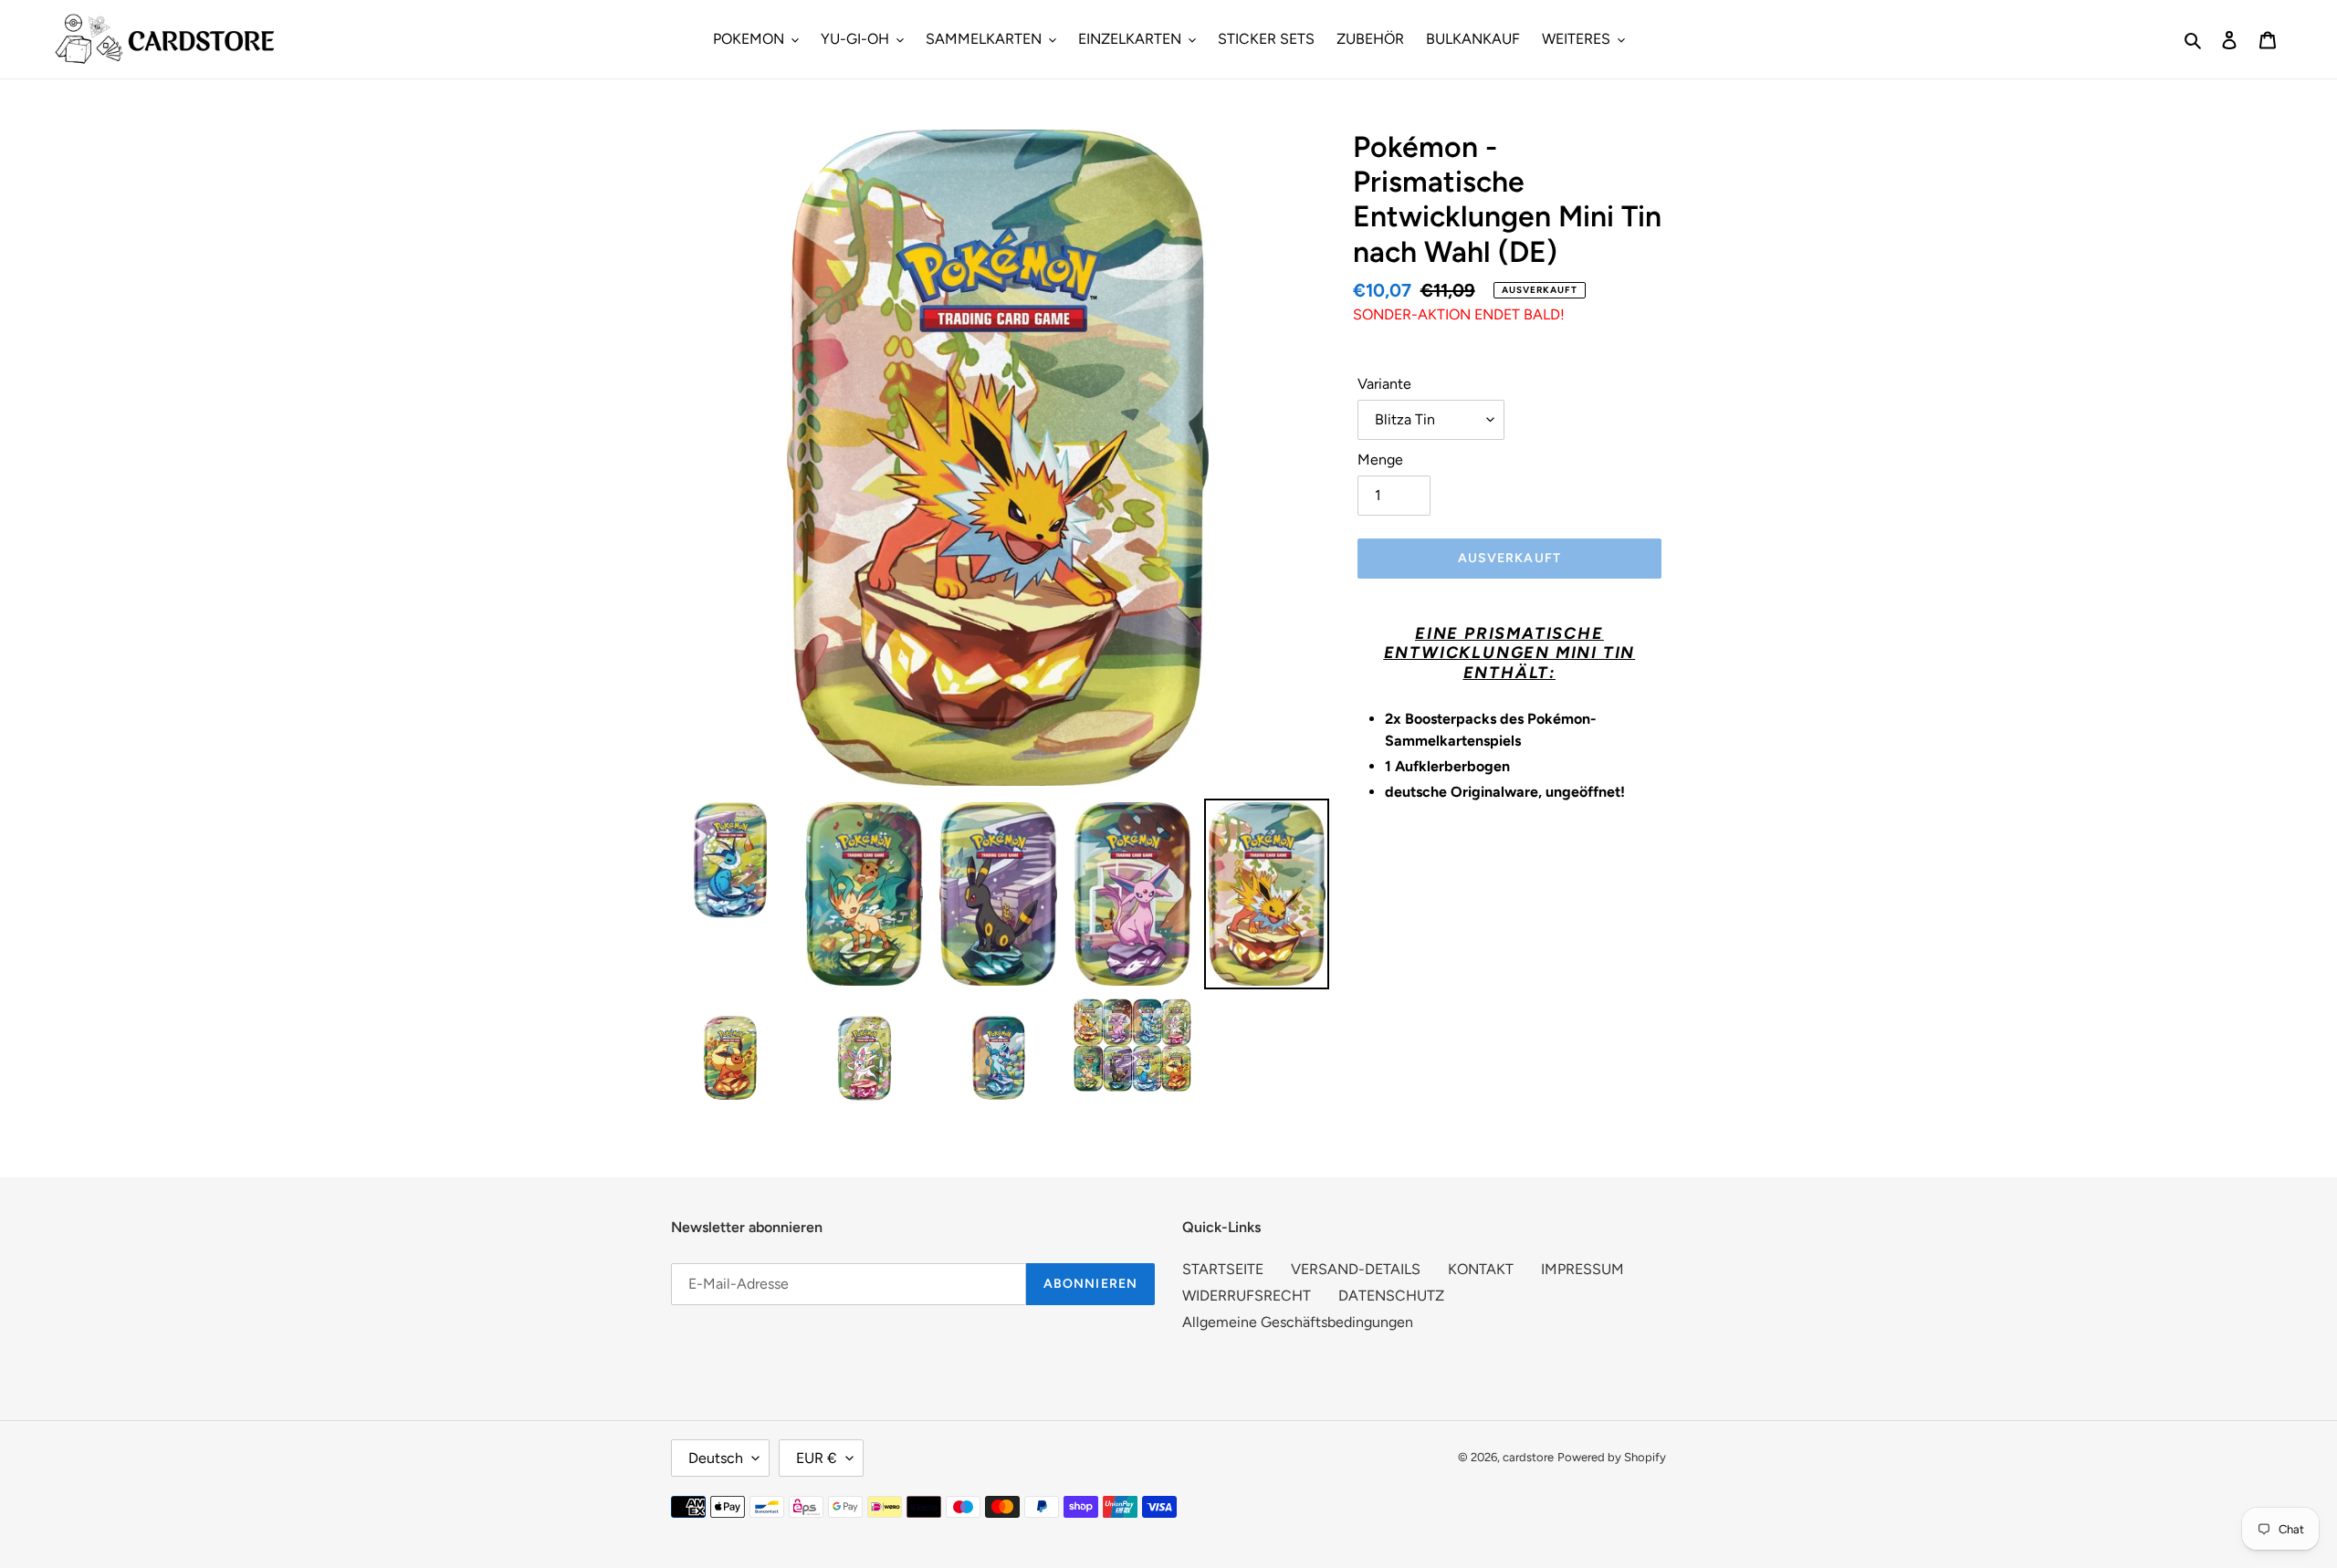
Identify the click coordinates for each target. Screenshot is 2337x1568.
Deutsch (716, 1458)
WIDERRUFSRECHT (1247, 1296)
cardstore (1528, 1457)
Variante (1384, 384)
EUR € (817, 1458)
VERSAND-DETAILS (1356, 1269)
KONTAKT (1481, 1269)
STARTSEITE (1223, 1269)
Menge (1380, 460)
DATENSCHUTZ (1391, 1296)
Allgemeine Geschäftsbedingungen (1298, 1322)
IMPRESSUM (1582, 1269)
